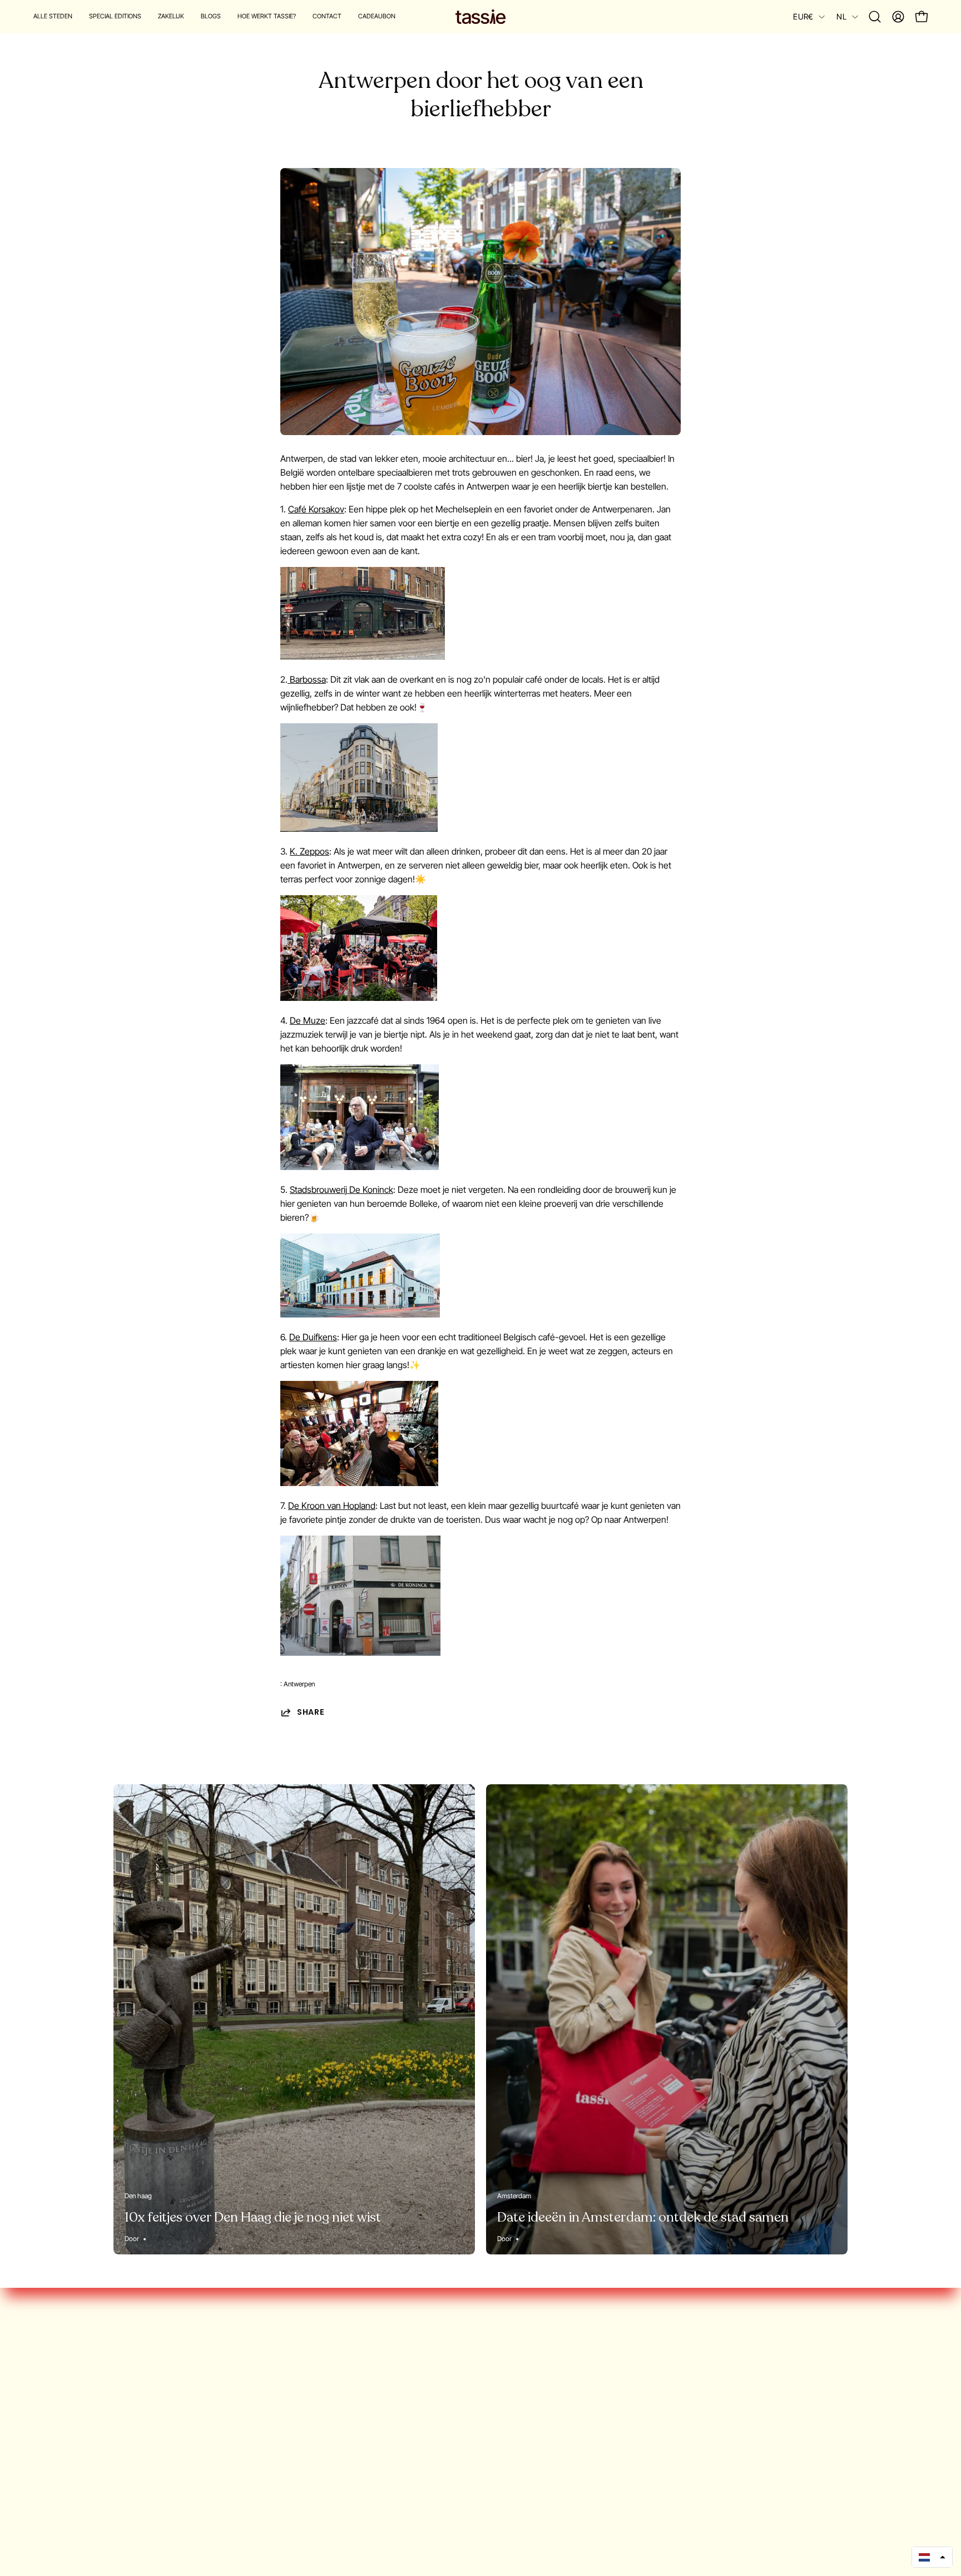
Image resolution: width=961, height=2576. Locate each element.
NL (841, 16)
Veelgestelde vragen (73, 2386)
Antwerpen (299, 1684)
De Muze (308, 1020)
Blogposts (53, 2405)
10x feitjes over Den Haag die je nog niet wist (253, 2217)
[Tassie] (481, 17)
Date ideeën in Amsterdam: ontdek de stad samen (643, 2217)
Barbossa (307, 679)
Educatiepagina (63, 2478)
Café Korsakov (316, 509)
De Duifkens (313, 1337)
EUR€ (803, 16)
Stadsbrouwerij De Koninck (341, 1190)
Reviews (49, 2441)
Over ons (51, 2350)
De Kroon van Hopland (332, 1506)
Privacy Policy (59, 2423)
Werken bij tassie (66, 2368)
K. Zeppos (309, 851)
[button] (115, 17)
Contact (49, 2460)
